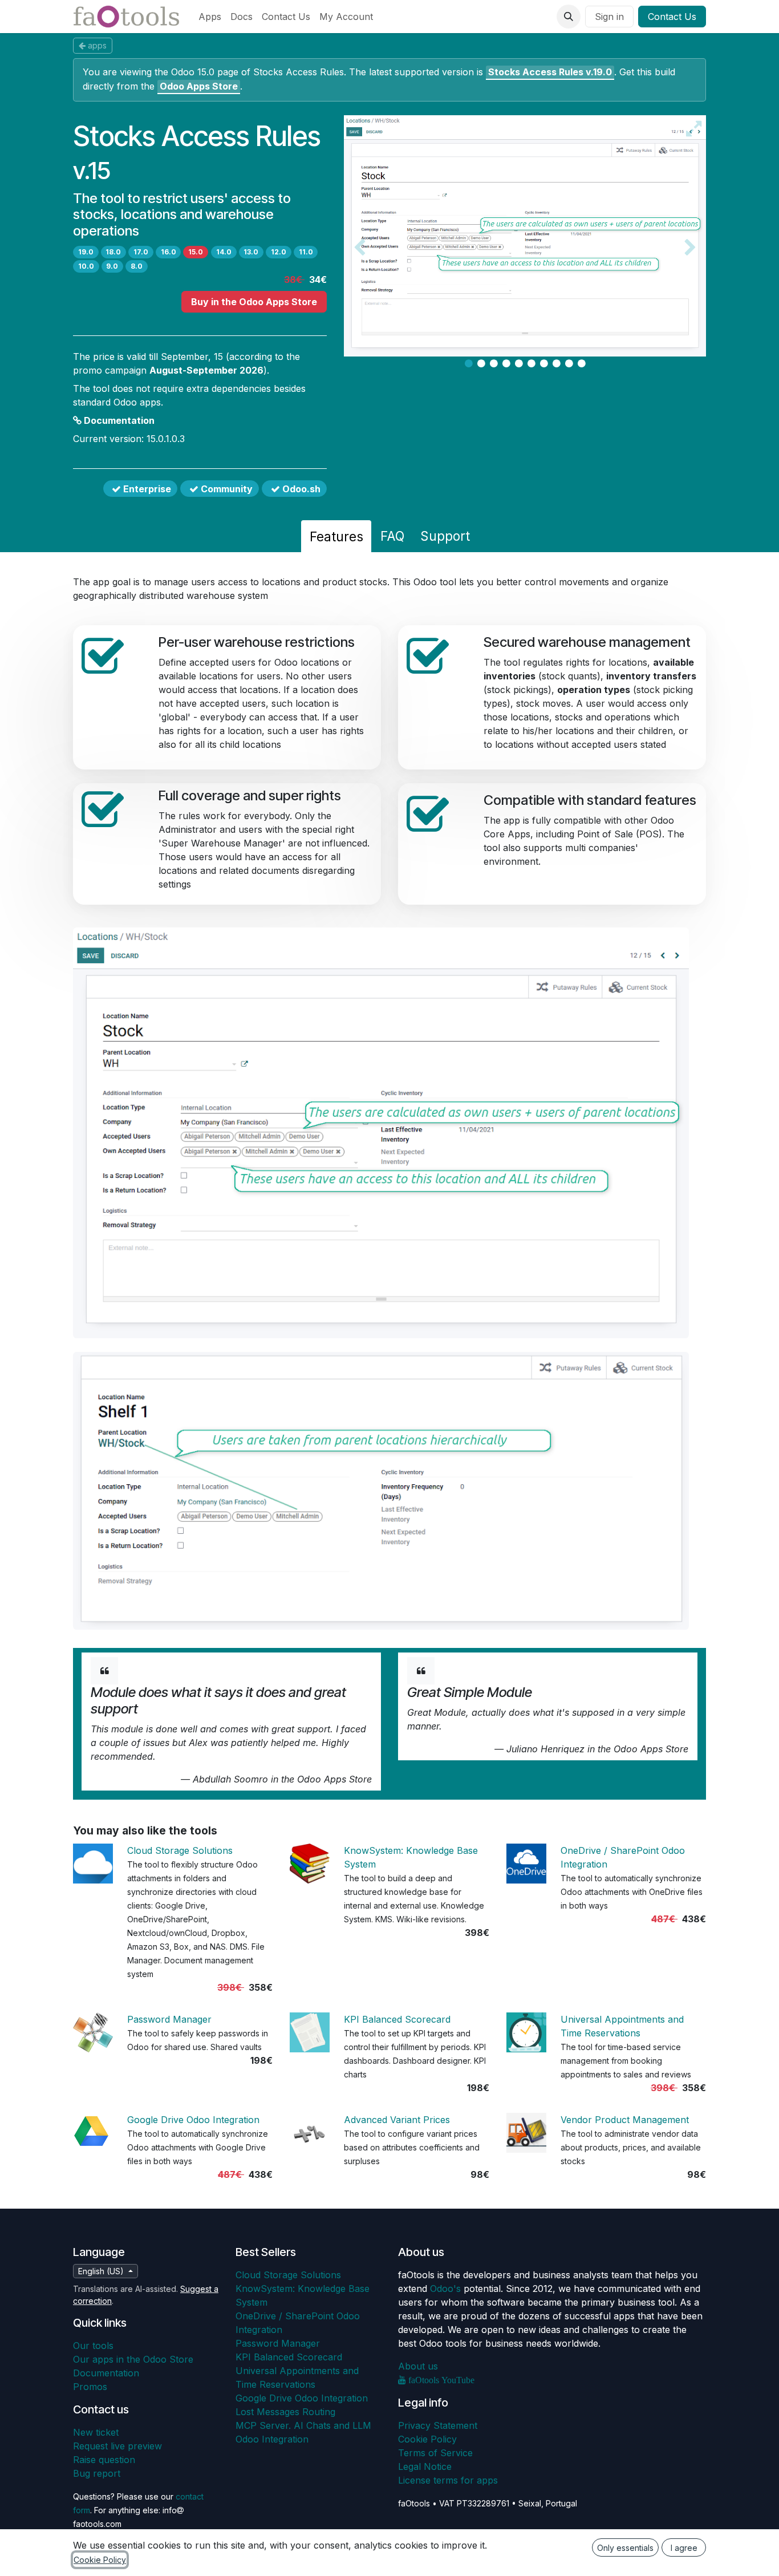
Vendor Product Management (625, 2120)
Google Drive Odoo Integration (193, 2120)
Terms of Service (435, 2453)
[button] (569, 17)
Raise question (104, 2460)
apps (97, 45)
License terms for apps (448, 2480)
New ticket (96, 2432)
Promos (90, 2387)
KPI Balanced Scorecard (397, 2019)
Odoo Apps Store (199, 86)
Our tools (93, 2346)
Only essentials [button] (625, 2548)
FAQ (392, 536)
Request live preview (117, 2446)
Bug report (97, 2473)
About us (418, 2366)
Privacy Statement (438, 2425)
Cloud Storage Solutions (180, 1850)
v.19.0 (550, 72)
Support (445, 536)
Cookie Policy (427, 2439)
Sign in (609, 17)
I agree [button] (684, 2548)
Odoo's (445, 2289)
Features (336, 536)
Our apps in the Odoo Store (133, 2359)
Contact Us (672, 17)
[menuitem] (210, 17)
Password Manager (169, 2019)
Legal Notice (425, 2466)
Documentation (118, 420)
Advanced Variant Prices (397, 2120)
